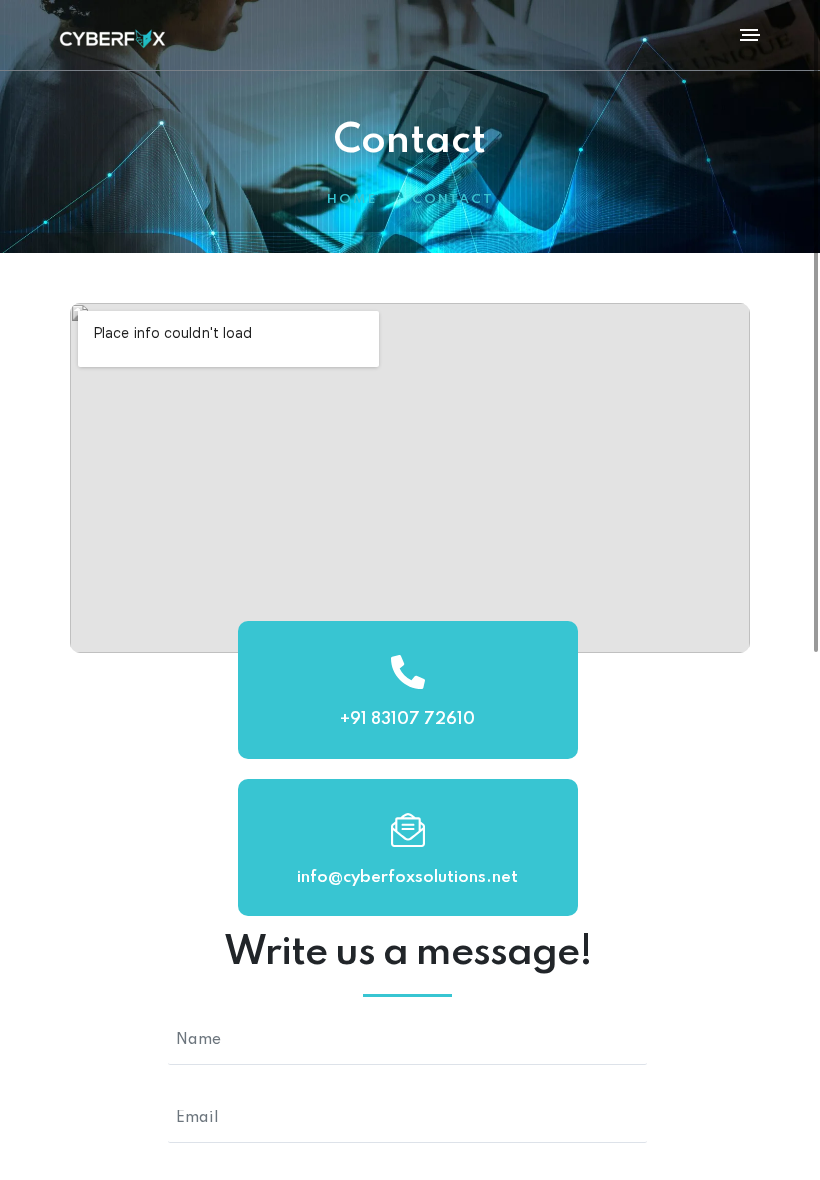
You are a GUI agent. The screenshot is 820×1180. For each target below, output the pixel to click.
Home (352, 199)
